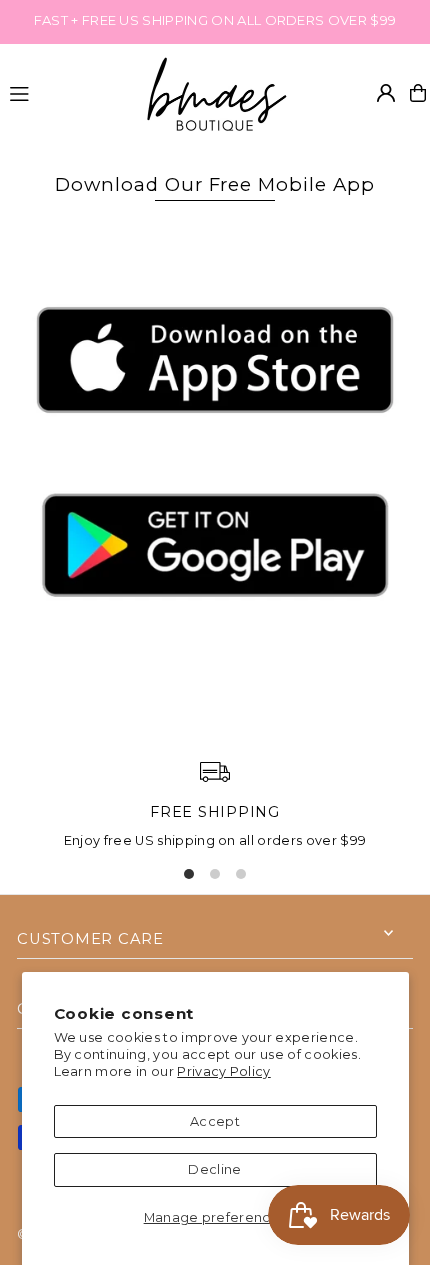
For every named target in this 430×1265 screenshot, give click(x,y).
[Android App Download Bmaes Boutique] (215, 638)
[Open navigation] (65, 92)
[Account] (386, 93)
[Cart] (418, 93)
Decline (214, 1169)
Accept (215, 1121)
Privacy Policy (223, 1071)
